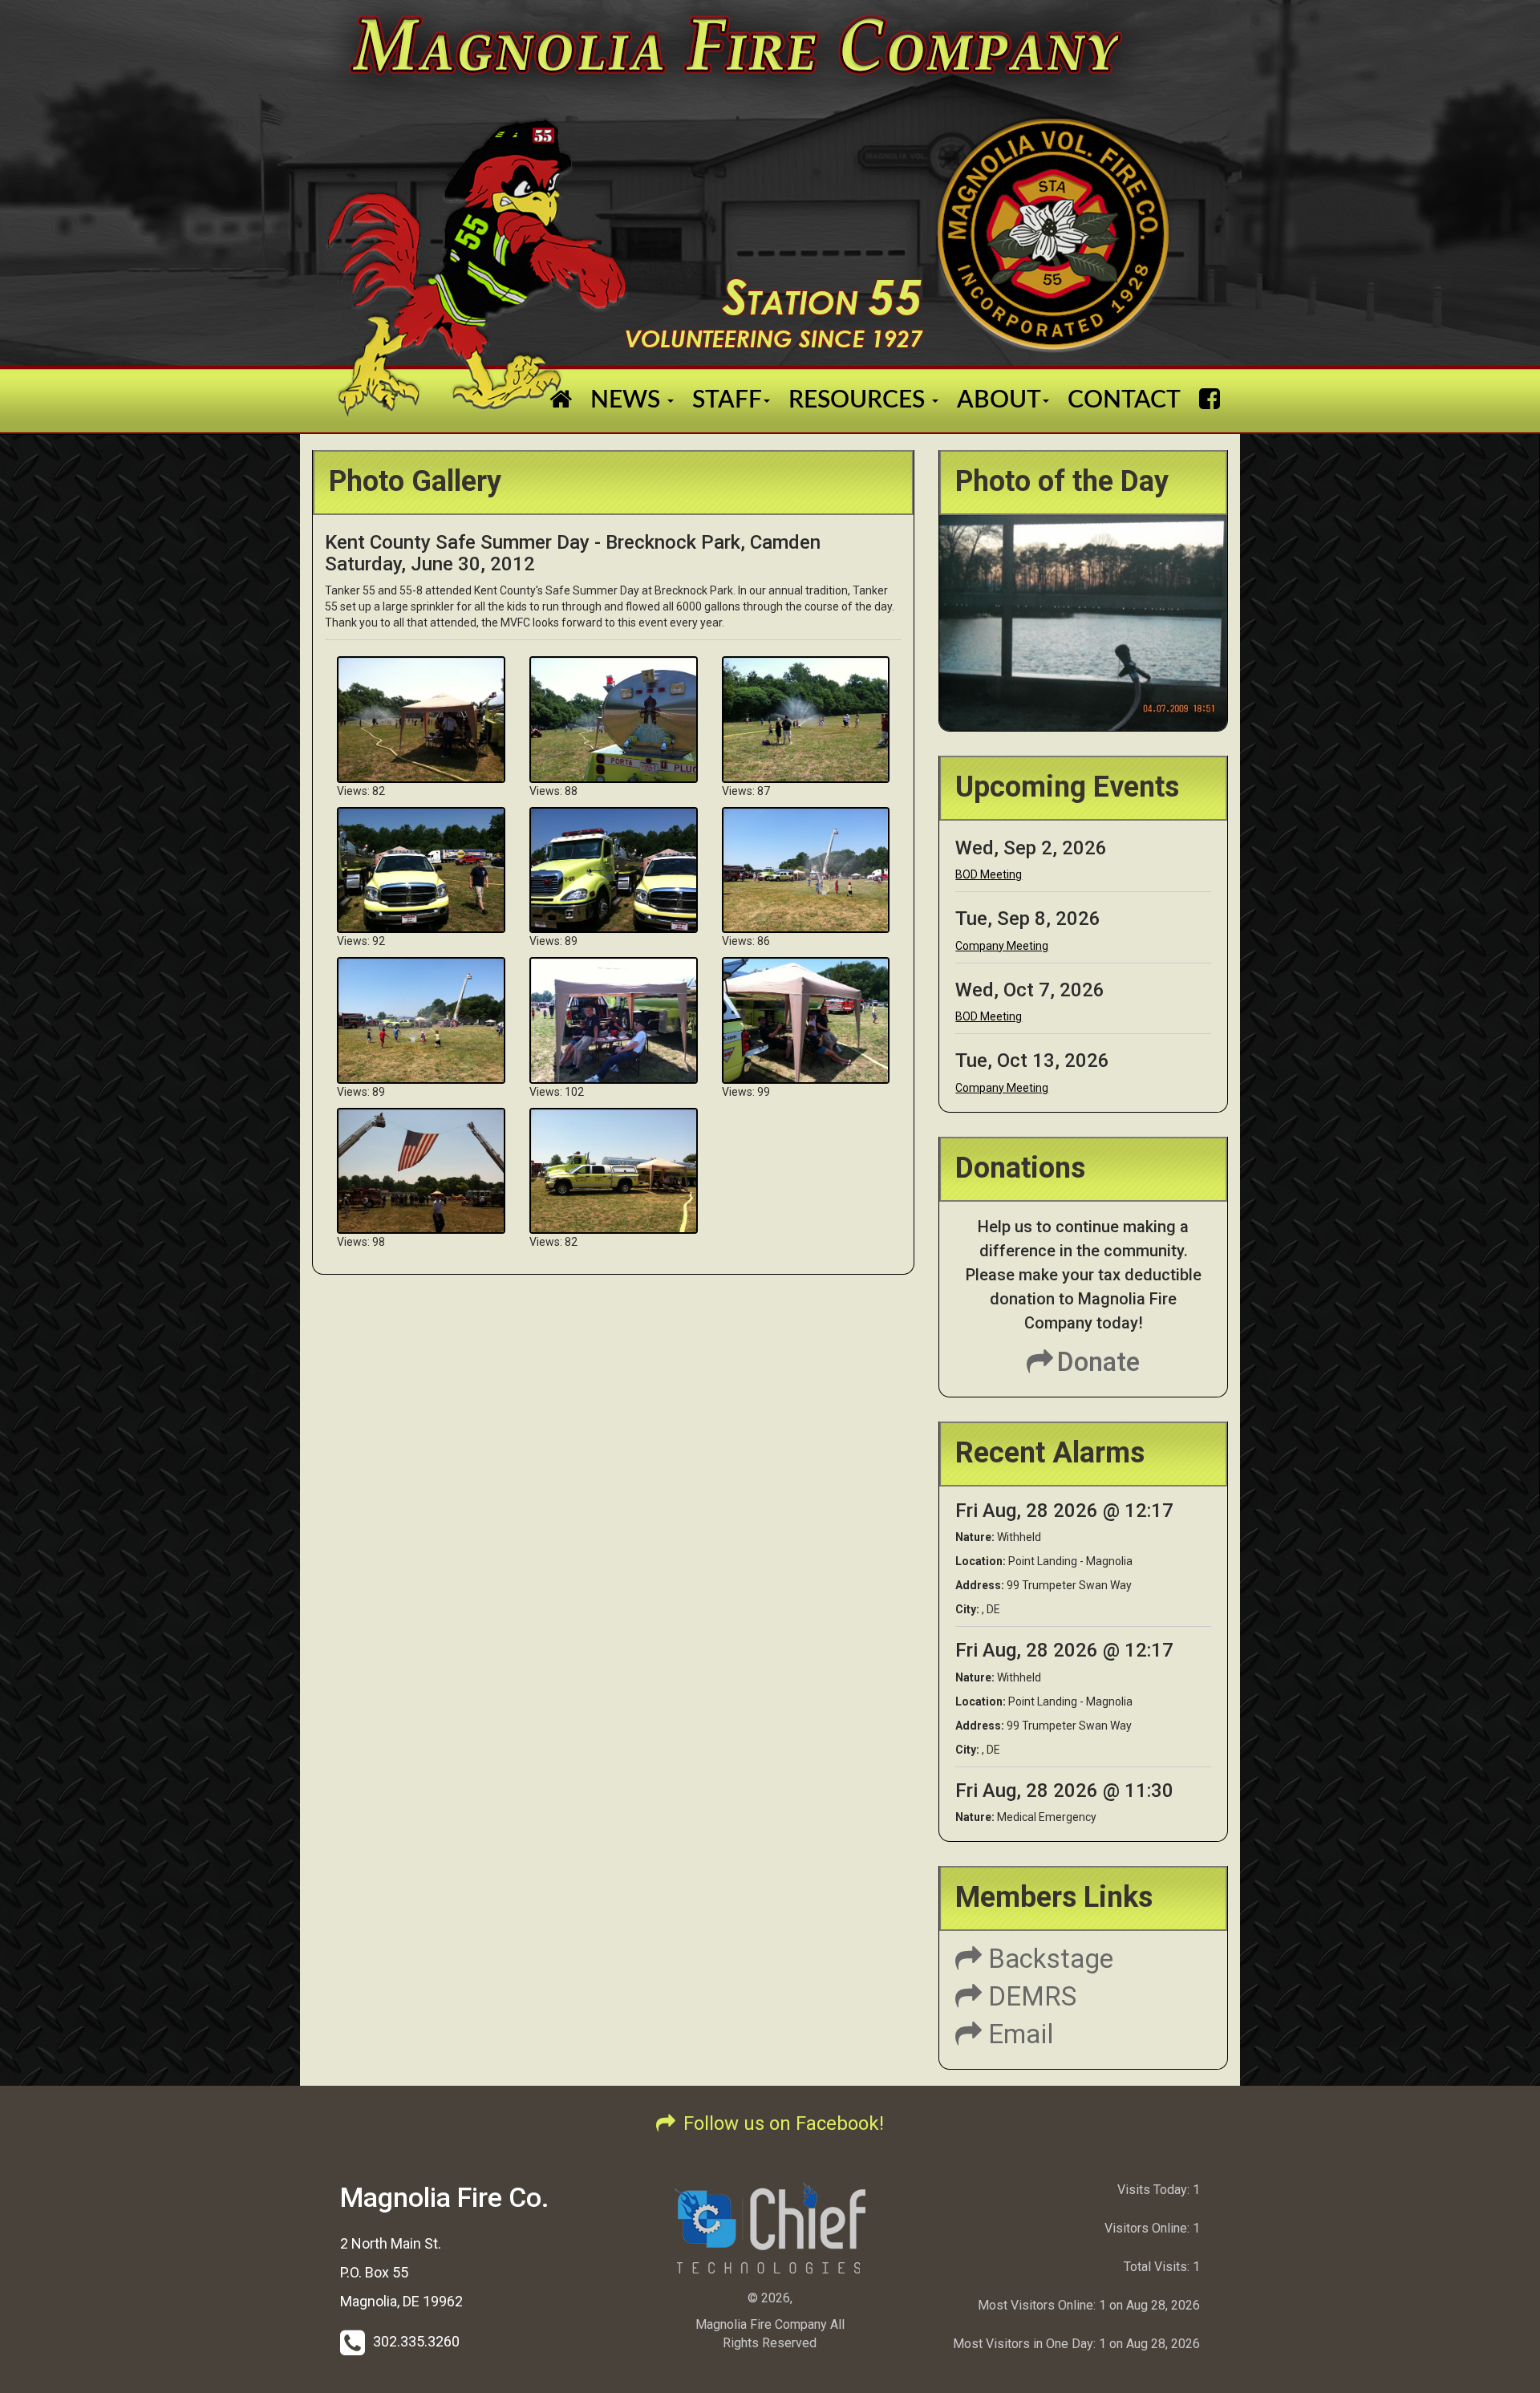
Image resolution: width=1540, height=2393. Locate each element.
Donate (1098, 1362)
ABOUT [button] (999, 400)
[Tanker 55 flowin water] (421, 719)
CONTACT (1124, 400)
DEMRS (1029, 1996)
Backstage (1048, 1959)
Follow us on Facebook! (784, 2123)
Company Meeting (1002, 946)
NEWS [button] (628, 400)
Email (1018, 2034)
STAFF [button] (727, 400)
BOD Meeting (989, 874)
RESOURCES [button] (859, 400)
